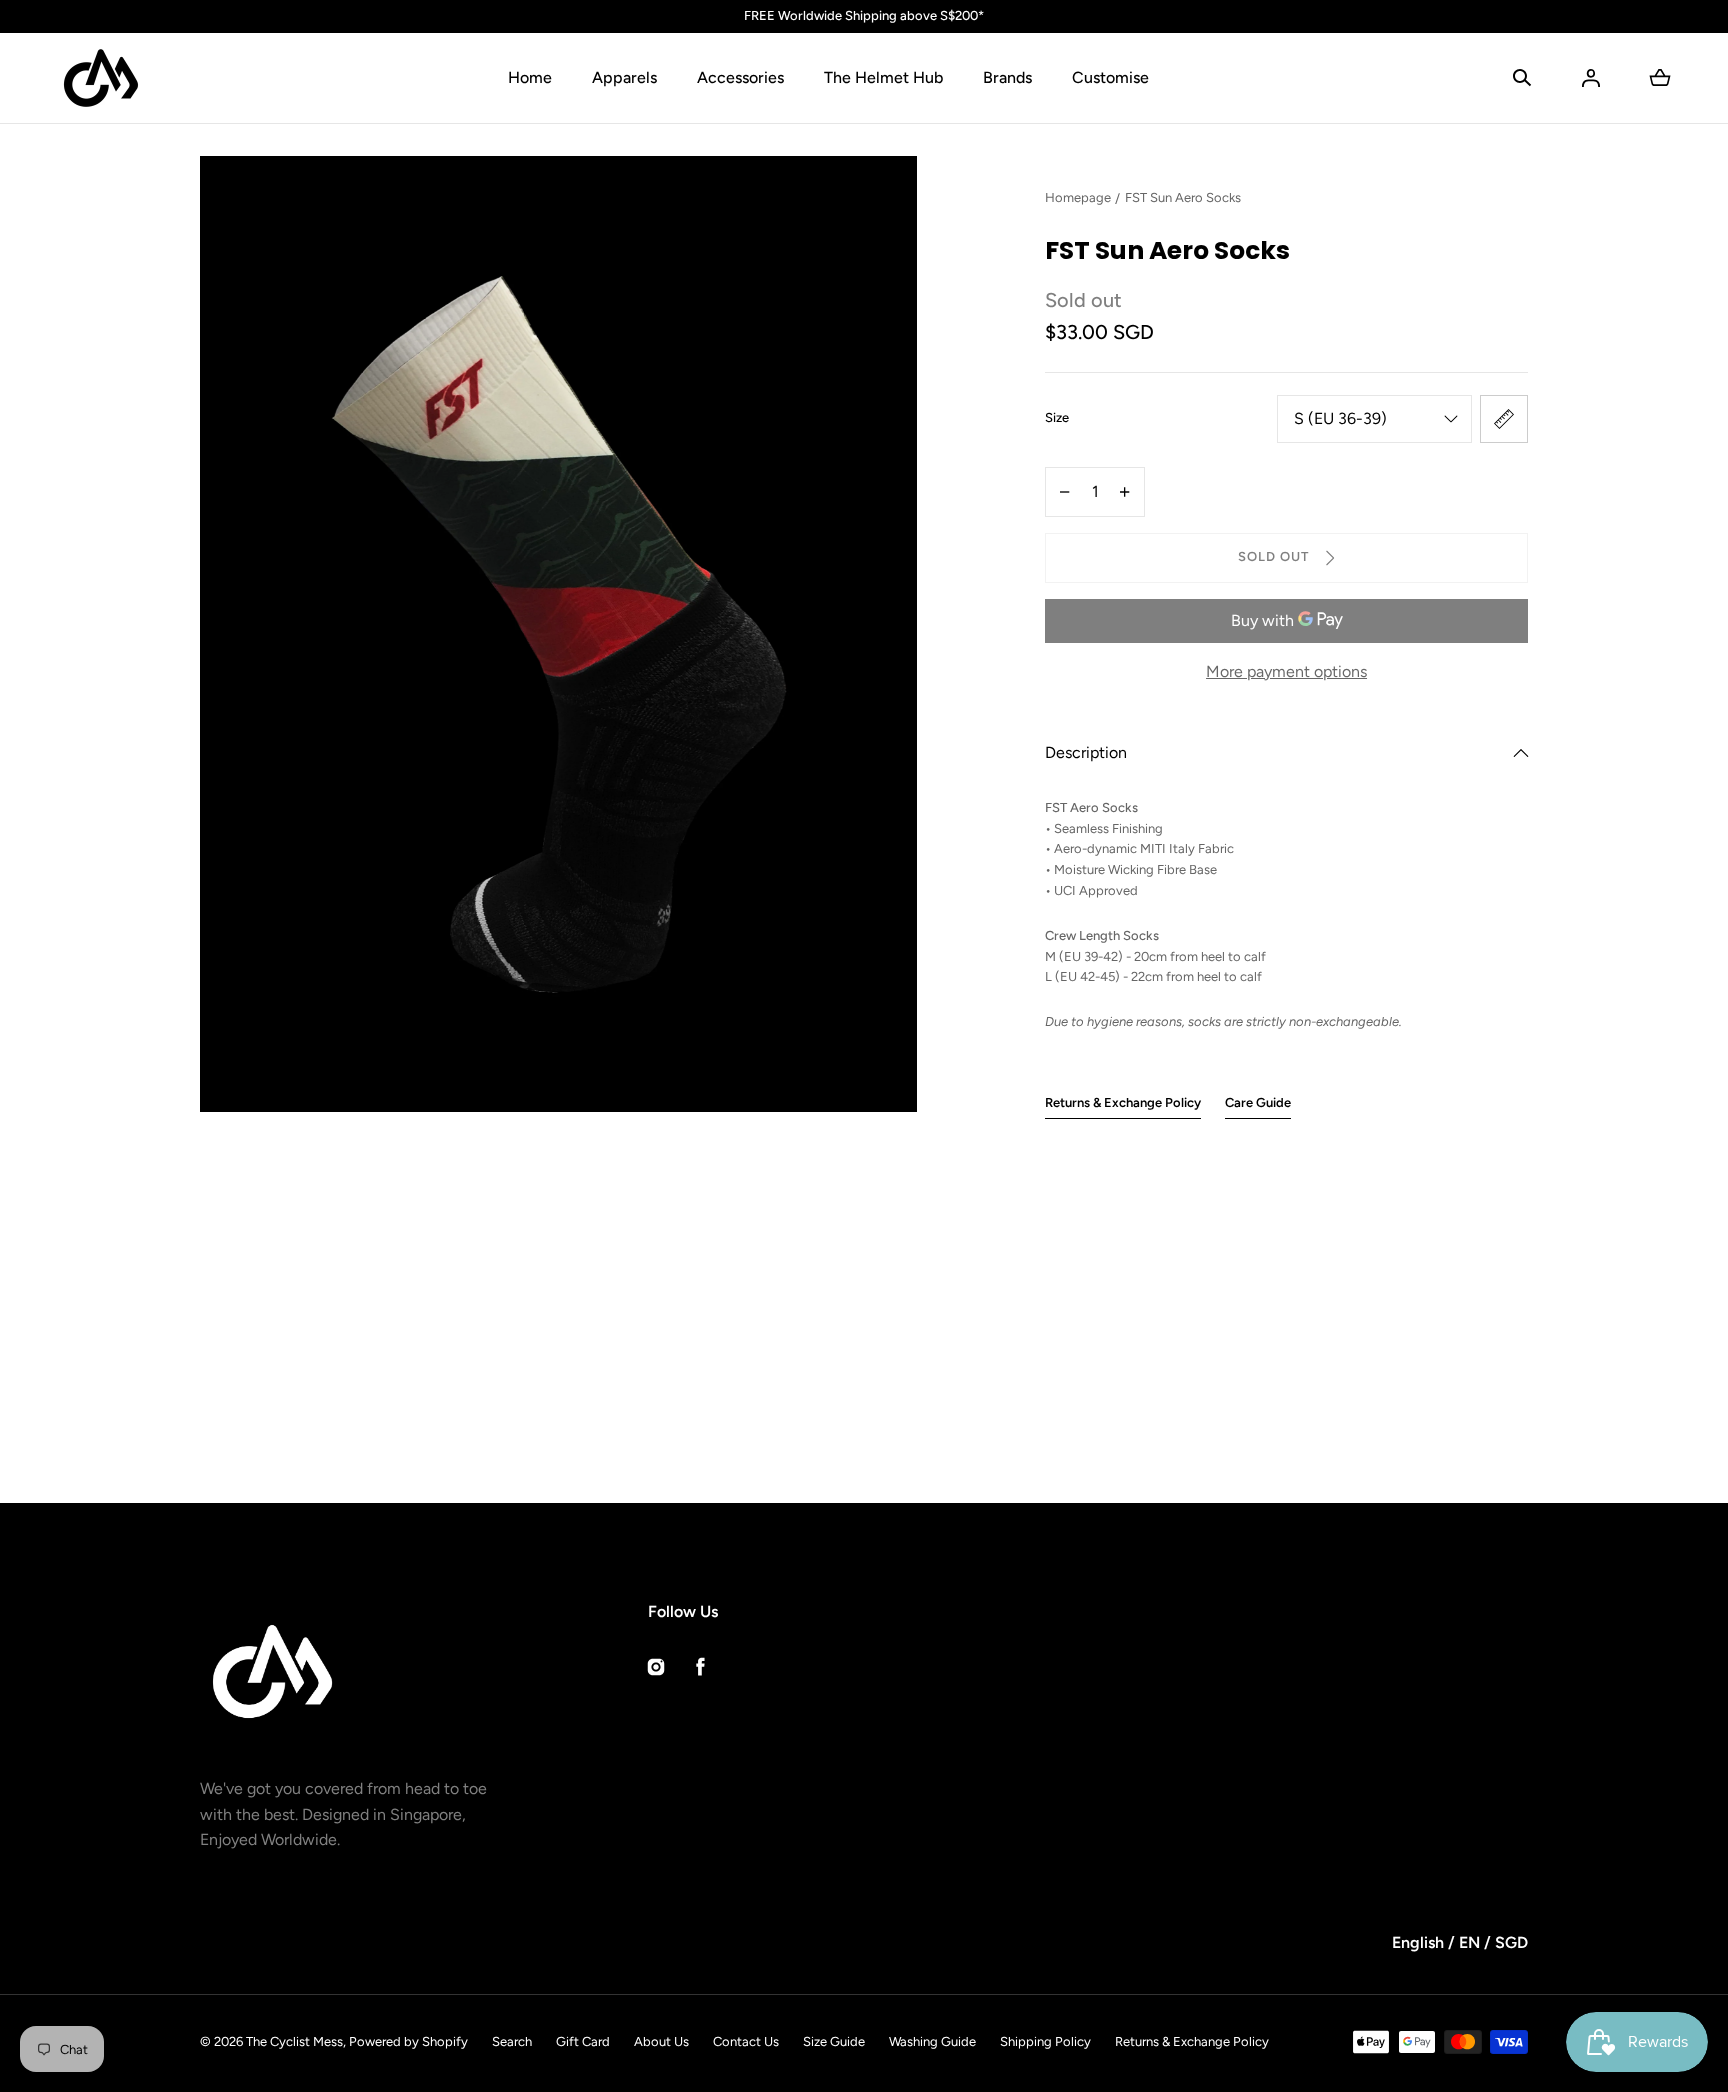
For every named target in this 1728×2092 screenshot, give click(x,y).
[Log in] (1591, 78)
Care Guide (1258, 1102)
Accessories (740, 77)
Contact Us (746, 2041)
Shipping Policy (1045, 2041)
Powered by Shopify (408, 2041)
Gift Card (583, 2041)
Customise (1110, 77)
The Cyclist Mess (294, 2041)
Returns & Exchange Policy (1123, 1102)
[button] (1522, 78)
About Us (661, 2041)
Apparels (624, 77)
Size (1057, 417)
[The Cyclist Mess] (101, 78)
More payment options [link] (1286, 671)
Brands (1007, 77)
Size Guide (834, 2041)
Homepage (1078, 197)
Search (512, 2041)
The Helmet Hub (883, 77)
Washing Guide (932, 2041)
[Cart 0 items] (1660, 78)
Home (530, 77)
